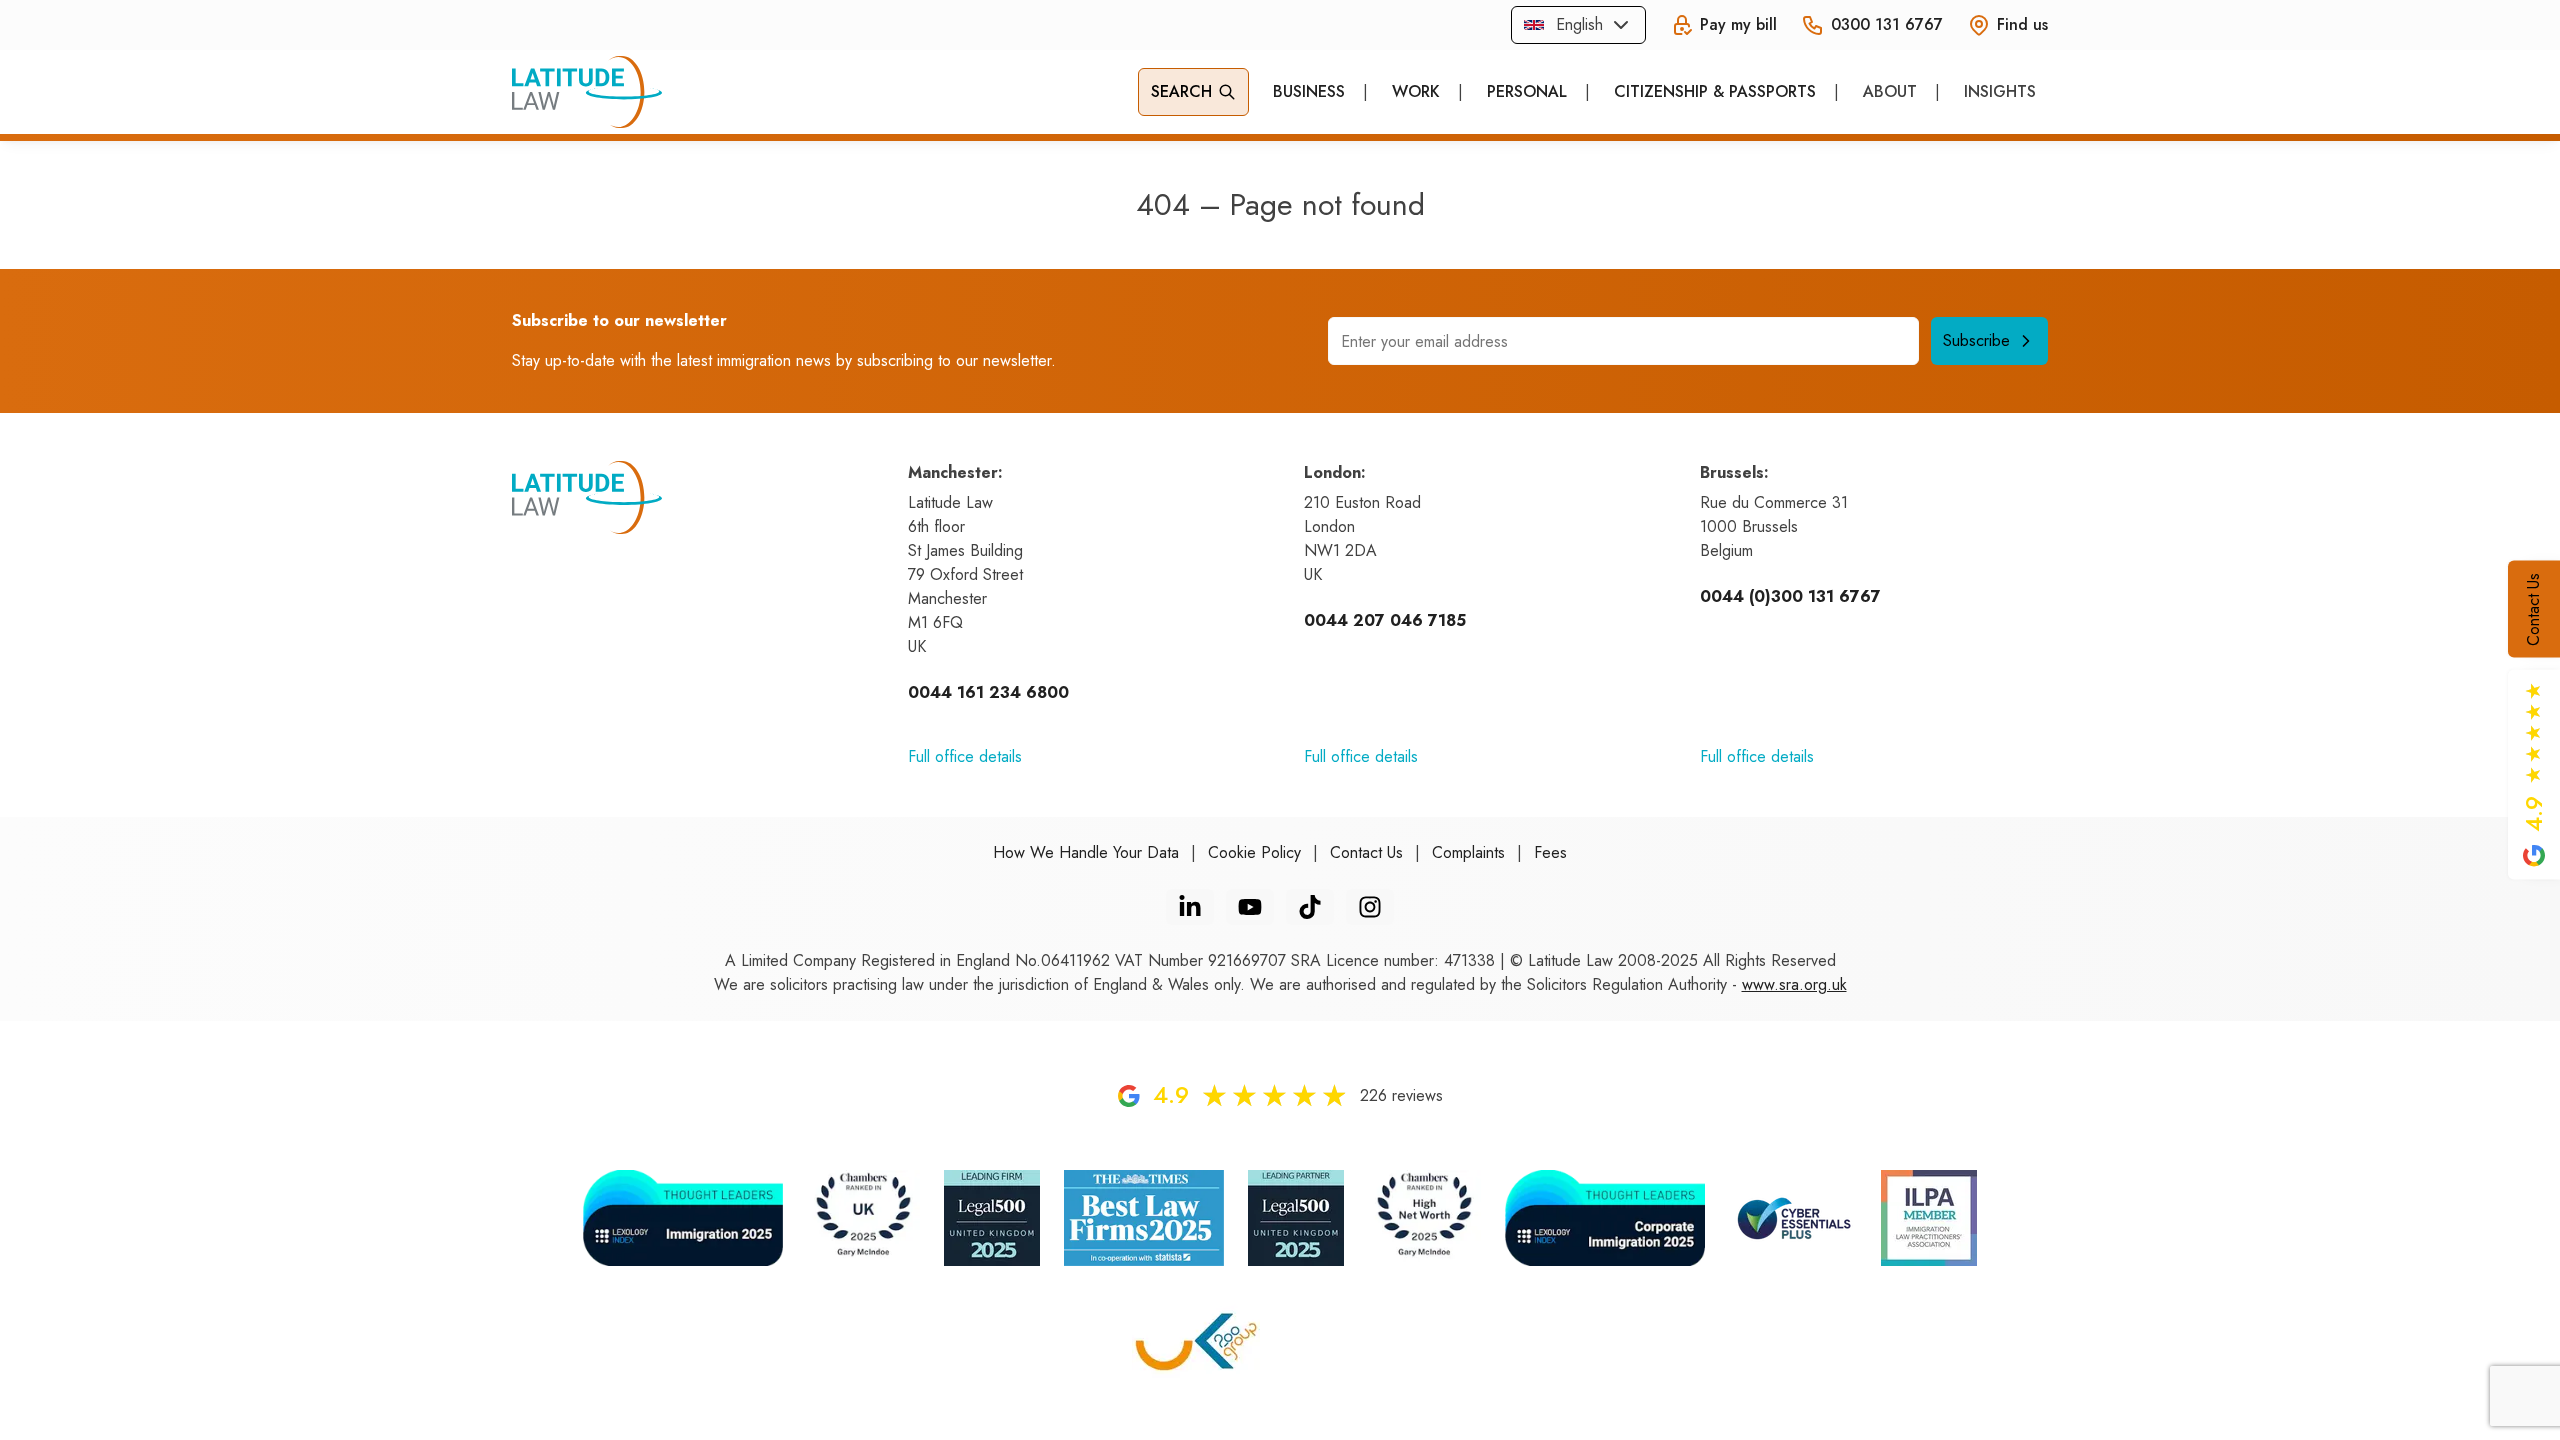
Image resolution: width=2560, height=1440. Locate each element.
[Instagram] (1370, 907)
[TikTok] (1310, 907)
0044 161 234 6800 (988, 692)
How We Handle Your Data (1086, 852)
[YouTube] (1250, 907)
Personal (1527, 91)
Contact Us (2533, 609)
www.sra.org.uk (1794, 984)
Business (1309, 91)
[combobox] (1578, 25)
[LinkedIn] (1190, 907)
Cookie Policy (1254, 852)
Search (1181, 91)
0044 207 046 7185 (1385, 620)
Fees (1550, 852)
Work (1416, 91)
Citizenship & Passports (1715, 91)
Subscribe (1976, 340)
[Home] (587, 92)
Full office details (965, 756)
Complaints (1468, 852)
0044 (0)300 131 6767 (1790, 596)
